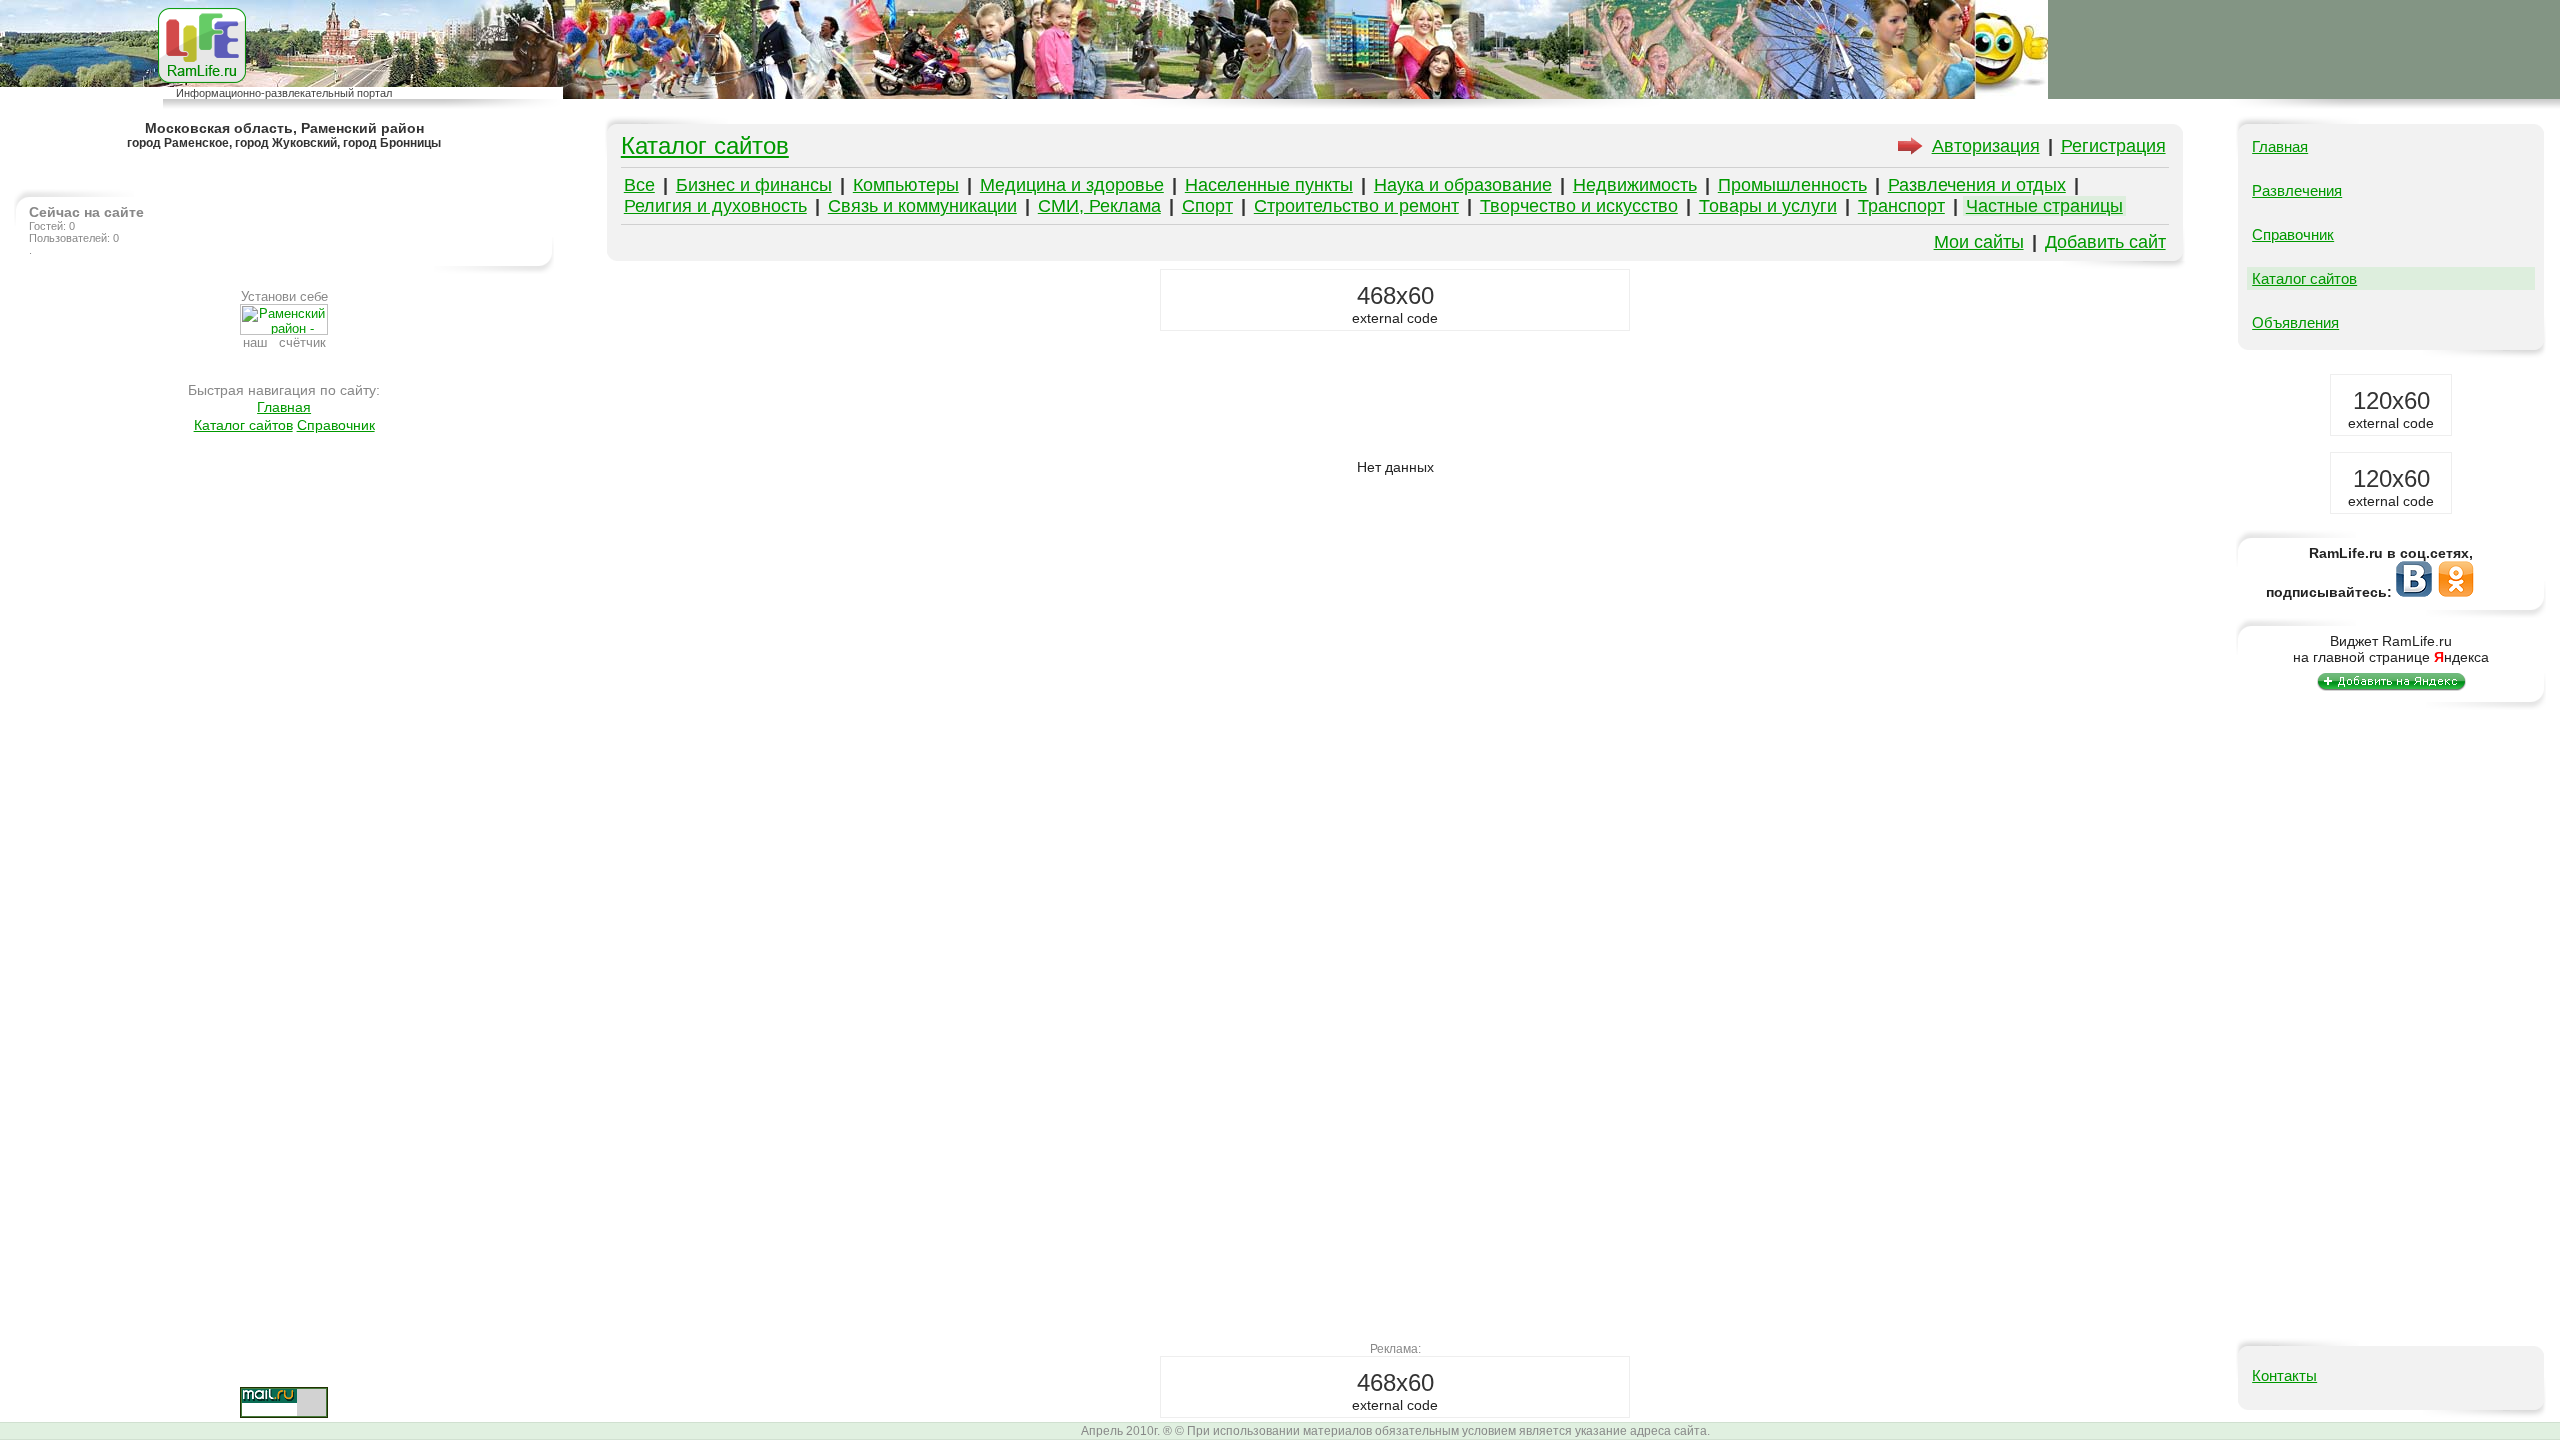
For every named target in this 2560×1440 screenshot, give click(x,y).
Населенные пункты (1269, 185)
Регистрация (2113, 146)
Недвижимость (1635, 185)
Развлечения (2297, 190)
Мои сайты (1979, 242)
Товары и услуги (1768, 206)
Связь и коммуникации (922, 206)
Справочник (336, 425)
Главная (284, 407)
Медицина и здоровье (1072, 185)
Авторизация (1986, 146)
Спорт (1207, 206)
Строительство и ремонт (1356, 206)
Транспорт (1901, 206)
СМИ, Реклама (1099, 206)
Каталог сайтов (243, 425)
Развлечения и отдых (1977, 185)
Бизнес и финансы (754, 185)
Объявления (2295, 322)
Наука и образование (1463, 185)
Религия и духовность (715, 206)
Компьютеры (906, 185)
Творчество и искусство (1579, 206)
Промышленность (1792, 185)
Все (639, 185)
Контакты (2284, 1375)
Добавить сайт (2105, 242)
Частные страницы (2044, 206)
